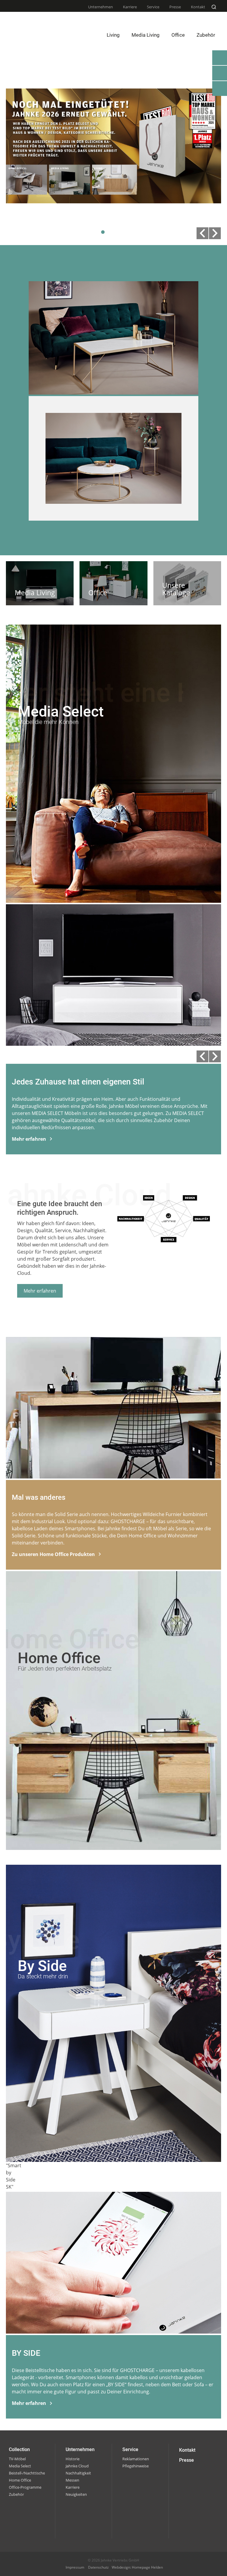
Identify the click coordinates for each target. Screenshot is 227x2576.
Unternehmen (100, 7)
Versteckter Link (40, 583)
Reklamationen (136, 2459)
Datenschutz (98, 2567)
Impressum (75, 2567)
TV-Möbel (17, 2459)
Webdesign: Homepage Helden (137, 2567)
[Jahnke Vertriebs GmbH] (28, 28)
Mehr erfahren (40, 1291)
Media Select (20, 2466)
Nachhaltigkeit (78, 2473)
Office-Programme (25, 2487)
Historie (73, 2459)
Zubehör (16, 2494)
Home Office (20, 2480)
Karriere (130, 7)
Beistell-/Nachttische (27, 2473)
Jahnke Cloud (77, 2466)
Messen (72, 2480)
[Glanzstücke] (113, 458)
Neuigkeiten (76, 2494)
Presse (175, 7)
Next (215, 233)
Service (153, 7)
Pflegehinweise (136, 2466)
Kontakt (198, 7)
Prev (202, 233)
